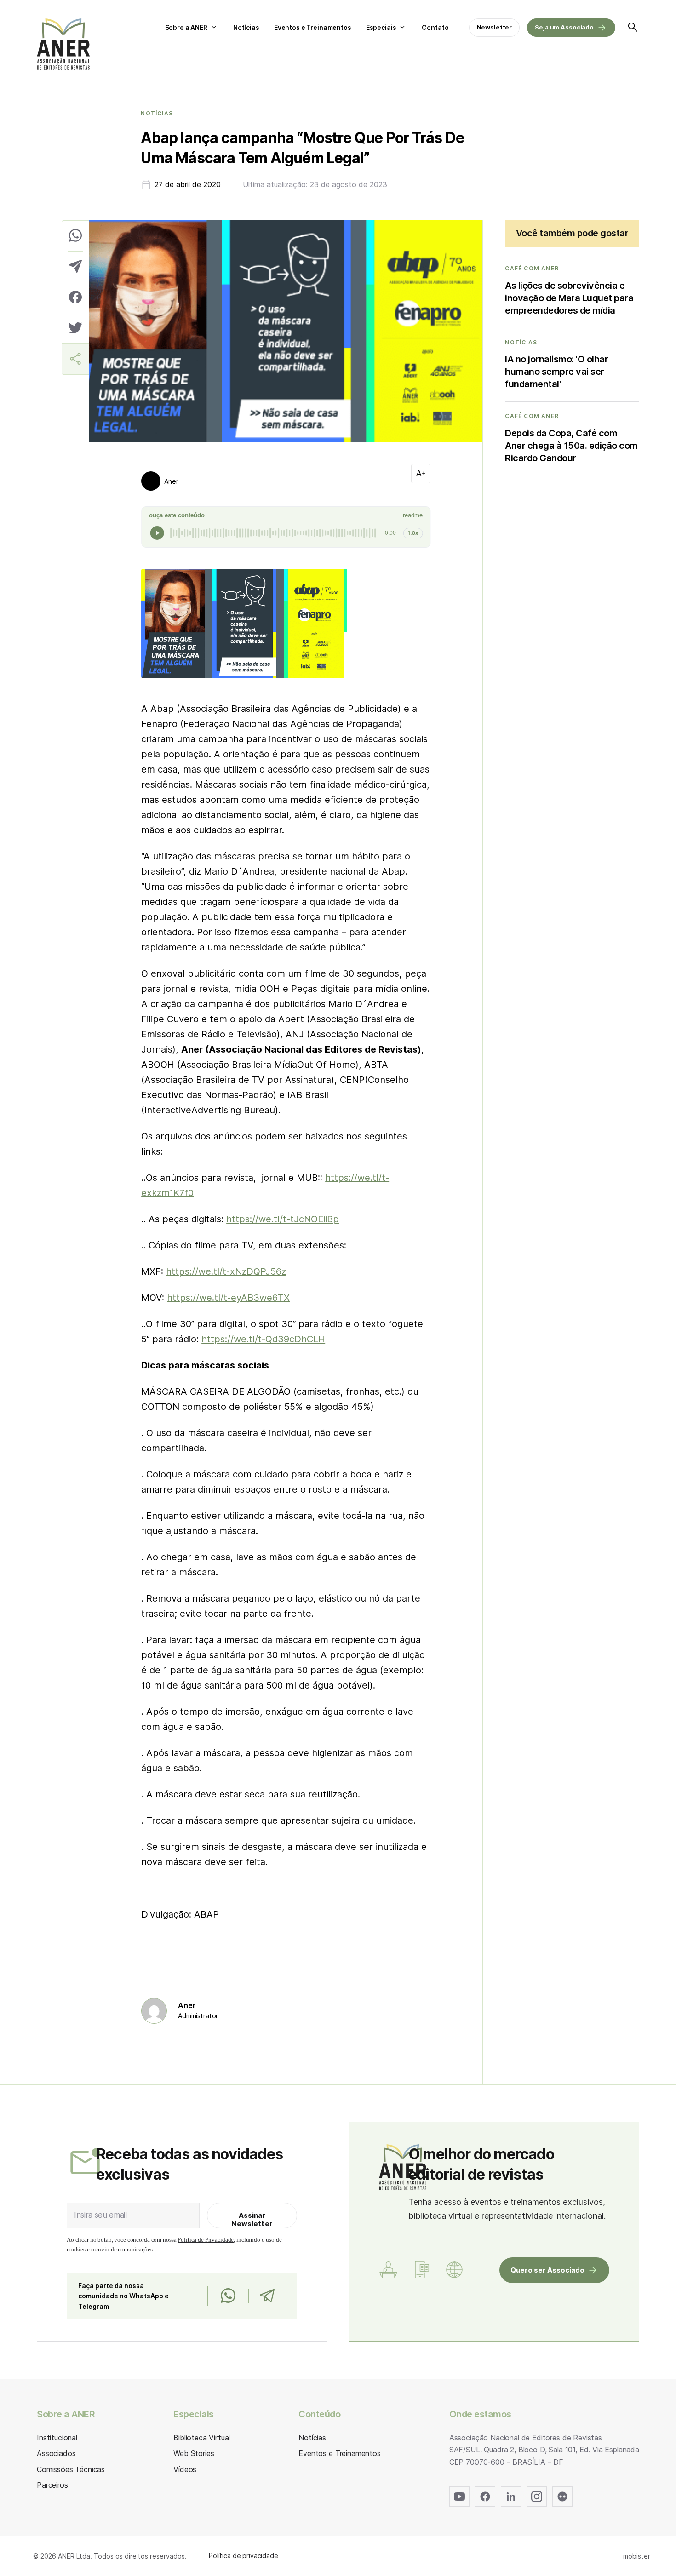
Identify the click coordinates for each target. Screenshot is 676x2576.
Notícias (246, 27)
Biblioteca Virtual (202, 2438)
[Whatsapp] (228, 2296)
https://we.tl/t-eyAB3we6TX (228, 1298)
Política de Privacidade (206, 2240)
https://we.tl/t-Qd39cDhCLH (263, 1339)
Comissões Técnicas (71, 2469)
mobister (637, 2556)
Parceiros (52, 2485)
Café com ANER (532, 269)
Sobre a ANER (186, 27)
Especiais (381, 27)
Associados (56, 2453)
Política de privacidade (243, 2556)
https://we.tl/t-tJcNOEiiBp (283, 1219)
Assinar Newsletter (252, 2219)
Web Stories (194, 2453)
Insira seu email (100, 2215)
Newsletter (495, 27)
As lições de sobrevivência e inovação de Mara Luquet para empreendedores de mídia (569, 298)
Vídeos (185, 2469)
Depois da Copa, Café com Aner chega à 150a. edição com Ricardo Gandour (571, 446)
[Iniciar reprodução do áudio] (157, 533)
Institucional (57, 2438)
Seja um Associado (564, 27)
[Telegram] (267, 2296)
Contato (435, 27)
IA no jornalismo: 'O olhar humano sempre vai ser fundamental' (556, 372)
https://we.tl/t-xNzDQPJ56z (226, 1271)
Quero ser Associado (547, 2270)
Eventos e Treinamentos (313, 27)
